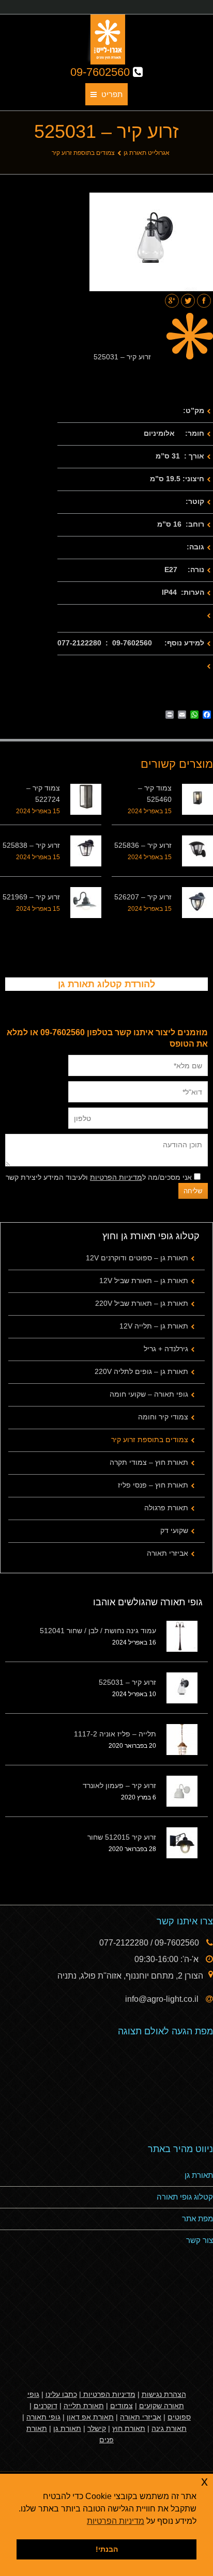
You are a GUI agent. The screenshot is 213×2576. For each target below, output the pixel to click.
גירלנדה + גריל (166, 1349)
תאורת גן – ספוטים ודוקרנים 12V (137, 1258)
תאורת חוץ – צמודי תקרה (149, 1462)
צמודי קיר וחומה (163, 1417)
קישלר (97, 2428)
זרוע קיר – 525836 (143, 845)
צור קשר (200, 2240)
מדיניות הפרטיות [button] (116, 2521)
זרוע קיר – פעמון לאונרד (119, 1785)
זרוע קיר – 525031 (127, 1682)
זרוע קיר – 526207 (143, 897)
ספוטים (179, 2417)
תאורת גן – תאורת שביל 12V (144, 1281)
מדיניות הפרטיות (116, 1177)
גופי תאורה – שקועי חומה (149, 1394)
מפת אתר (197, 2218)
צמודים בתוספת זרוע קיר (83, 153)
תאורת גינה (169, 2428)
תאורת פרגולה (166, 1508)
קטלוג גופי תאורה (185, 2197)
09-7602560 (102, 72)
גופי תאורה (43, 2417)
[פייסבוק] (204, 301)
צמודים (121, 2406)
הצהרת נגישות (164, 2394)
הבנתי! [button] (107, 2549)
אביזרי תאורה (168, 1553)
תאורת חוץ (129, 2428)
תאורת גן (199, 2175)
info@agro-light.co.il (163, 1999)
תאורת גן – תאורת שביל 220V (142, 1303)
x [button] (204, 2481)
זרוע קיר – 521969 (31, 897)
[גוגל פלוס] (172, 301)
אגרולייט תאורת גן (147, 153)
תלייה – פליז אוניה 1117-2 (115, 1734)
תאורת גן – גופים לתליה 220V (141, 1371)
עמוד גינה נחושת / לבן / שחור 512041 (98, 1631)
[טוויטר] (188, 301)
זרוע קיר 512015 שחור (122, 1837)
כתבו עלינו (61, 2394)
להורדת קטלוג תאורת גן (106, 984)
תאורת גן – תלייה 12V (154, 1326)
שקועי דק (174, 1530)
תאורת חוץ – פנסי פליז (153, 1485)
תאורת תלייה (84, 2406)
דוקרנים (45, 2406)
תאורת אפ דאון (90, 2417)
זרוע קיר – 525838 (31, 845)
